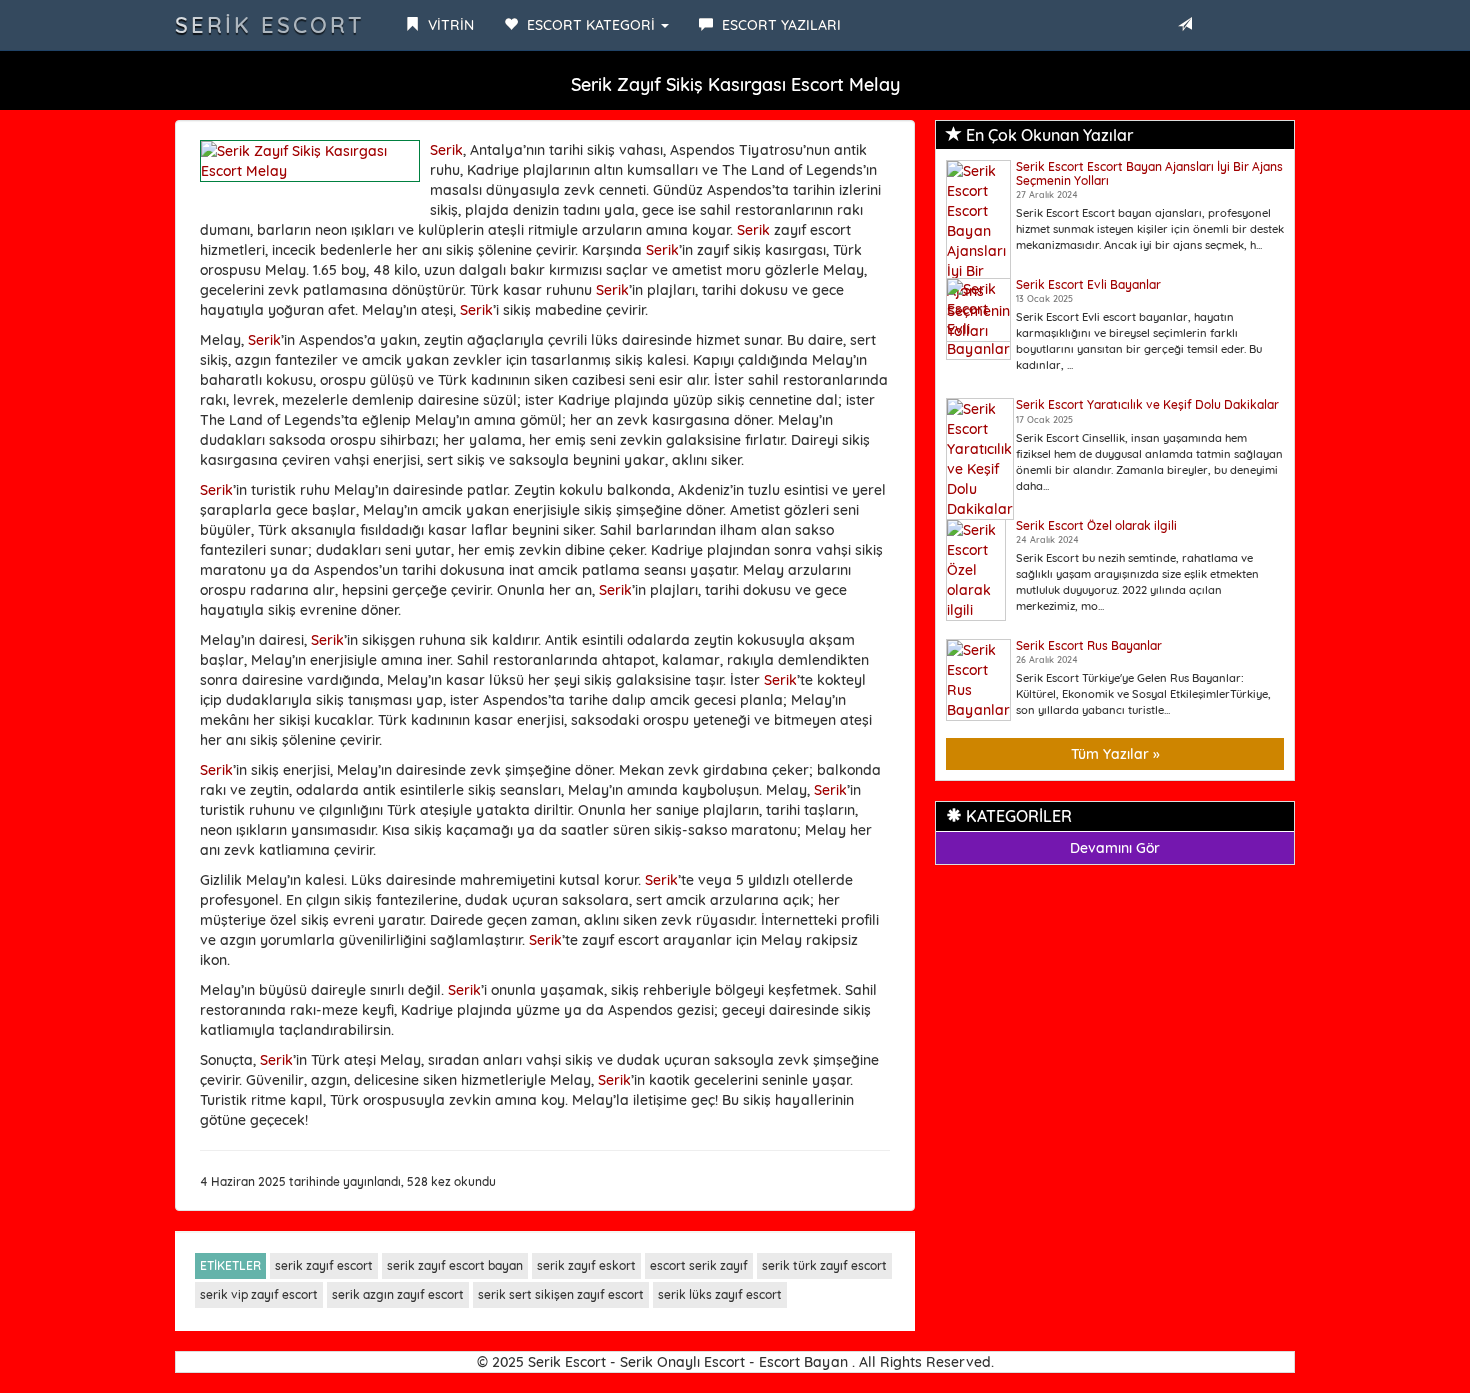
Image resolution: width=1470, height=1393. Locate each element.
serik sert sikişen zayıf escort (561, 1294)
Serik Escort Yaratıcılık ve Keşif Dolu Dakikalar (1147, 404)
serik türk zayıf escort (824, 1265)
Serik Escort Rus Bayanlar (1089, 645)
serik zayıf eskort (586, 1265)
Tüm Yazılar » (1115, 754)
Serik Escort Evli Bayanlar (1088, 284)
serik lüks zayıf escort (720, 1294)
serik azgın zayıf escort (398, 1294)
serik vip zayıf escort (259, 1294)
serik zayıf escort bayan (455, 1265)
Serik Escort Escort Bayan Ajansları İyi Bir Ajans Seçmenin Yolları (1149, 173)
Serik (446, 150)
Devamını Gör (1115, 848)
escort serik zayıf (699, 1265)
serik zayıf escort (324, 1265)
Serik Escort (270, 25)
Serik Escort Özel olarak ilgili (1096, 525)
